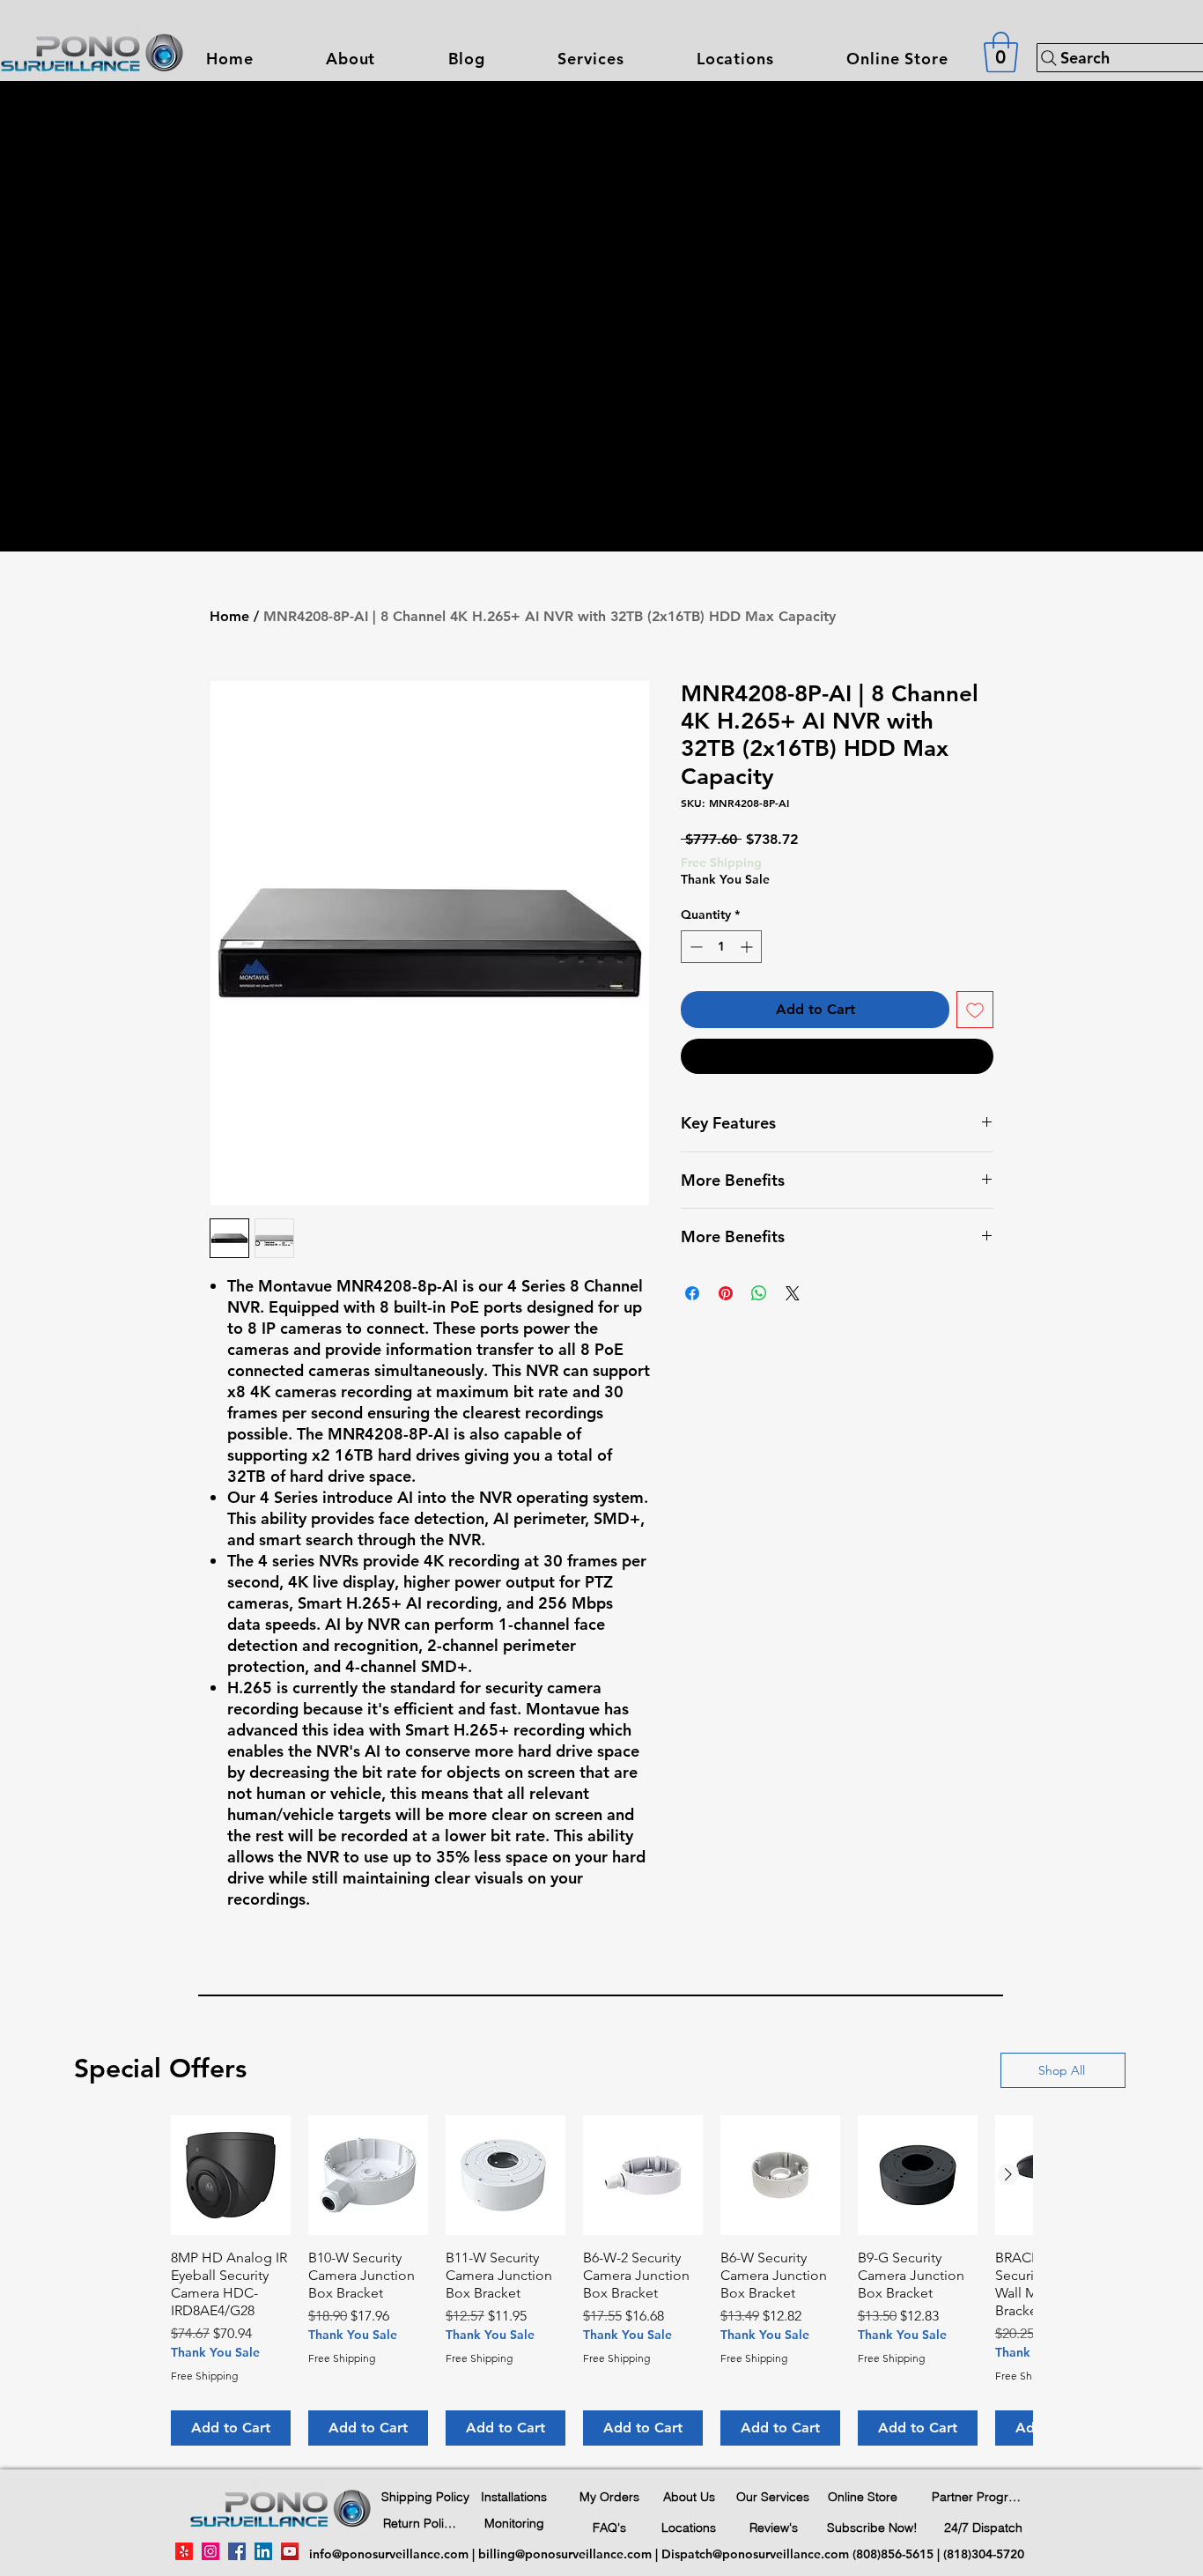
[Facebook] (237, 2551)
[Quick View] (231, 2175)
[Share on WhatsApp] (759, 1293)
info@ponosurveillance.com (389, 2554)
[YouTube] (290, 2551)
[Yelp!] (184, 2551)
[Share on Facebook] (692, 1293)
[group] (601, 2280)
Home (229, 616)
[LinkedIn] (263, 2551)
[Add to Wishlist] (975, 1010)
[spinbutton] (721, 947)
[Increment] (748, 947)
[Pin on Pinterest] (726, 1293)
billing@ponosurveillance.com (565, 2554)
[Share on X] (793, 1293)
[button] (590, 59)
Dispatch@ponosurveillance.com (755, 2554)
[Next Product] (1008, 2174)
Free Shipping (721, 862)
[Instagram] (210, 2551)
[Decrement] (694, 947)
